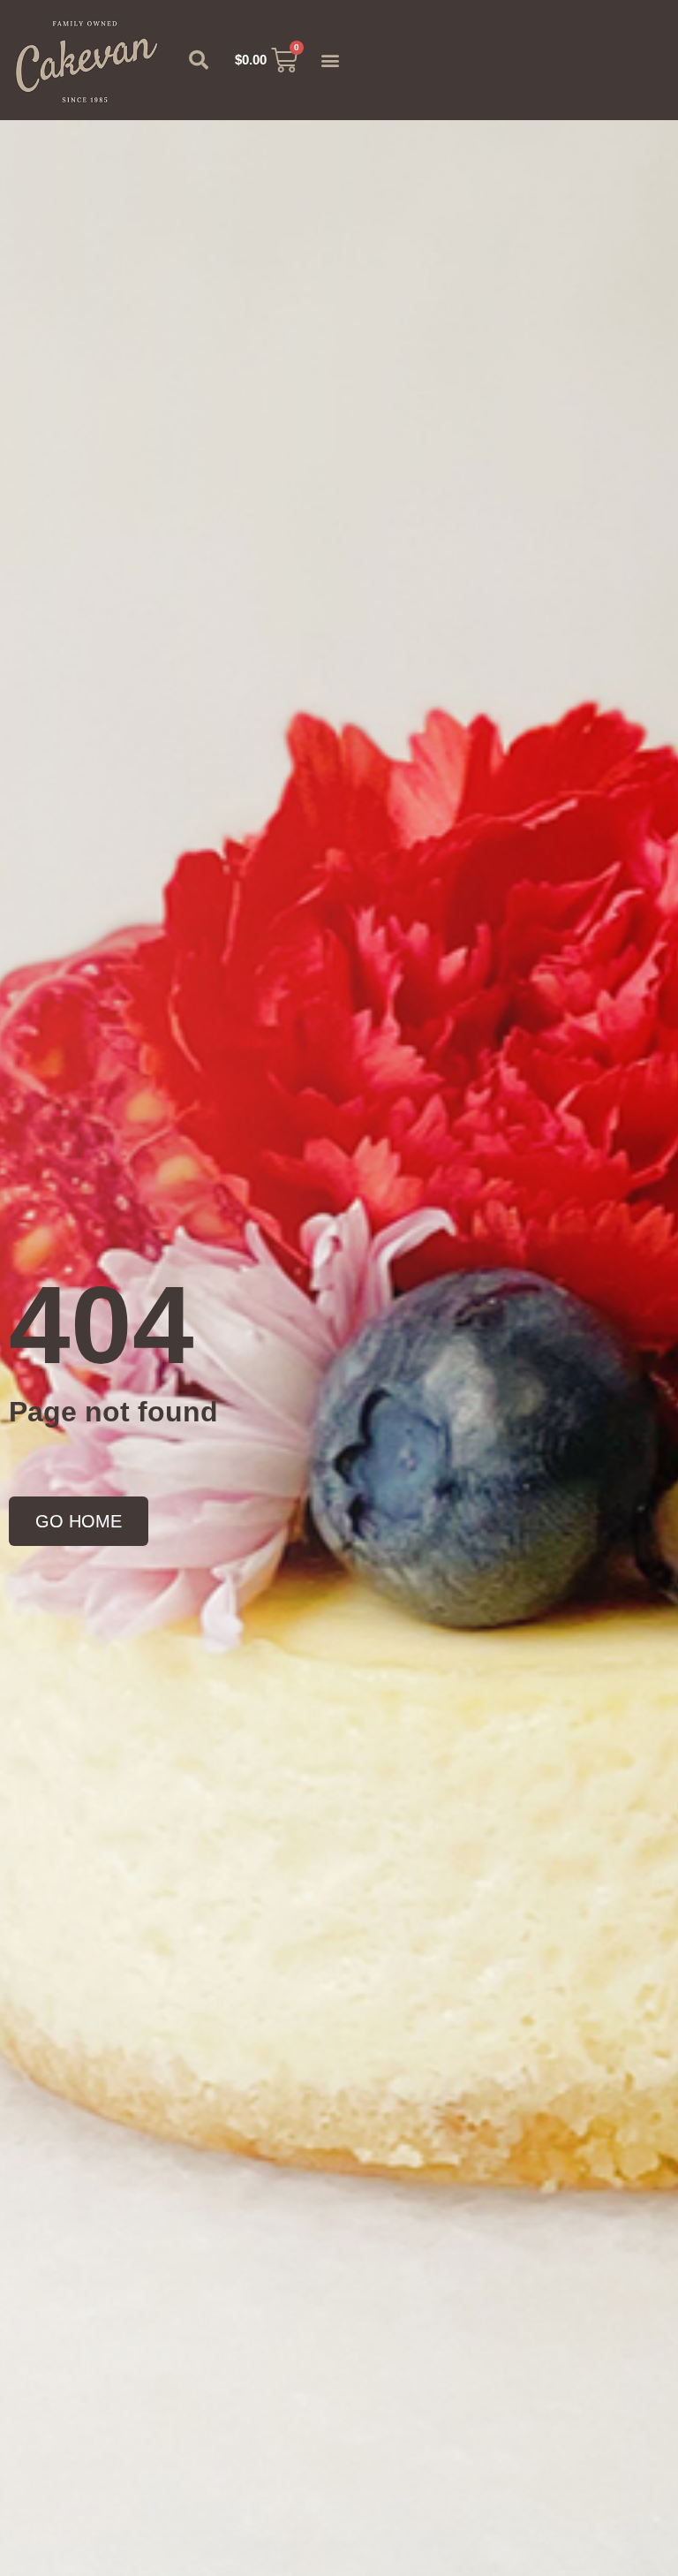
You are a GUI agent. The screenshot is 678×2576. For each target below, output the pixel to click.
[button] (199, 60)
